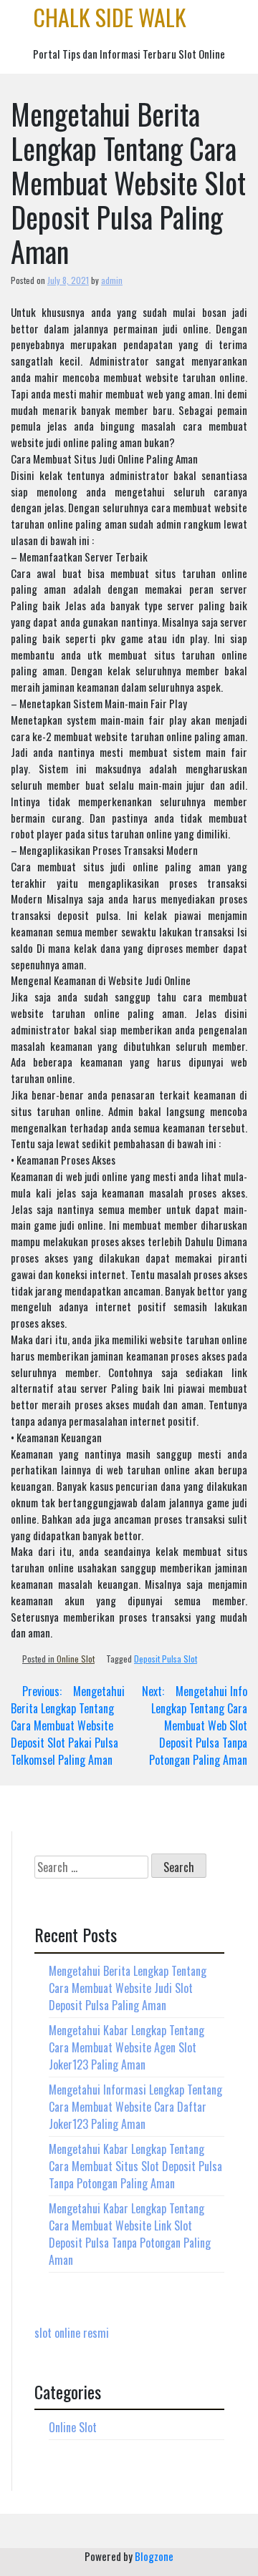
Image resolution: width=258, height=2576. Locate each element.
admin (112, 280)
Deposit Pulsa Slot (166, 1659)
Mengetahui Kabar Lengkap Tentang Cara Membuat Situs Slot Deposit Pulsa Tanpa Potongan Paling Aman (135, 2166)
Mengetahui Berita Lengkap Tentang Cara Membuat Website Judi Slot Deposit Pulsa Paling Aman (128, 1988)
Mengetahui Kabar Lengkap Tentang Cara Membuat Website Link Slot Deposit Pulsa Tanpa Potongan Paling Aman (130, 2234)
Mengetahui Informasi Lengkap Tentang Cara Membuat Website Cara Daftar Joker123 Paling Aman (135, 2107)
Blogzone (154, 2556)
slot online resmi (72, 2333)
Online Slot (76, 1659)
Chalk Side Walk (110, 17)
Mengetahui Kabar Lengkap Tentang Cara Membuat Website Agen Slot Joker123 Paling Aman (126, 2047)
